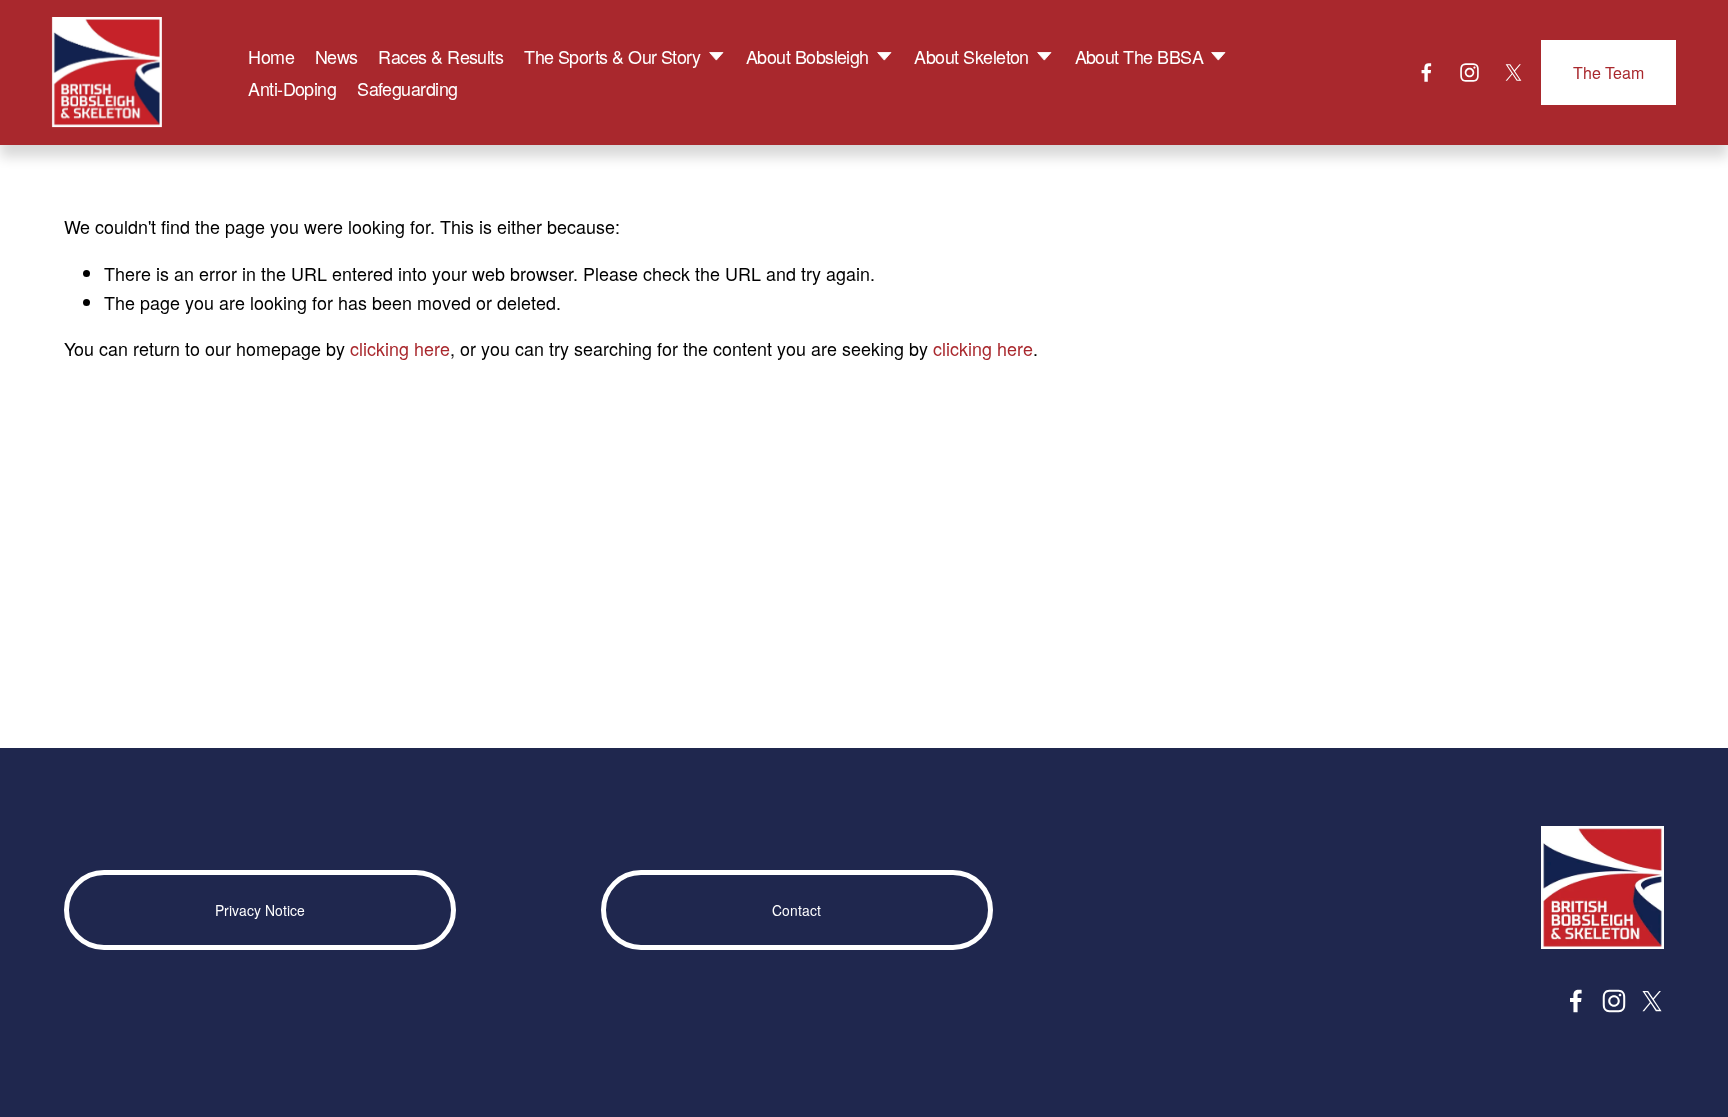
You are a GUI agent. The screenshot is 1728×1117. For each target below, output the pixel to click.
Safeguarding (407, 88)
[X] (1513, 72)
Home (271, 56)
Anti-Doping (292, 88)
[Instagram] (1469, 72)
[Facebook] (1426, 72)
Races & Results (440, 56)
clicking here (400, 348)
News (336, 56)
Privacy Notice (260, 910)
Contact (796, 910)
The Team (1608, 72)
